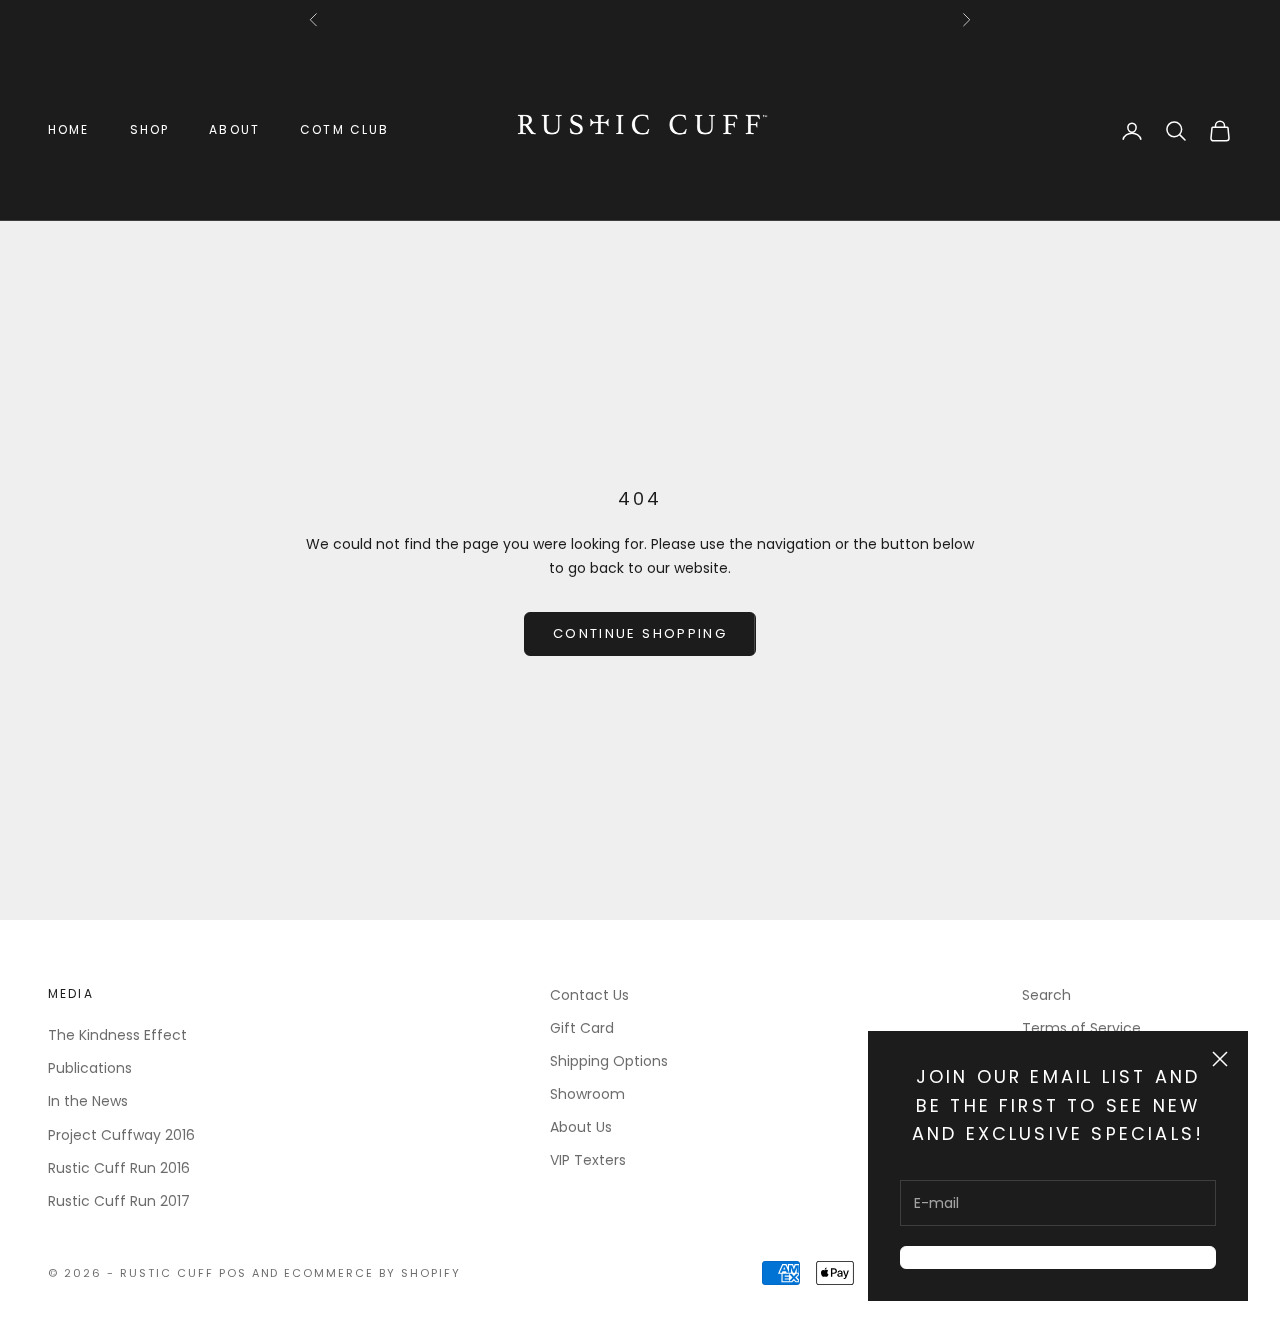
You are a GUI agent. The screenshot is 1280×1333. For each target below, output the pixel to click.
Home (69, 129)
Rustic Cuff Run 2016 (119, 1168)
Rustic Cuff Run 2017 (119, 1201)
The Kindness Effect (117, 1035)
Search (1046, 995)
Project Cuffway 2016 (121, 1135)
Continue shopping (640, 633)
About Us (581, 1127)
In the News (88, 1101)
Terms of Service (1081, 1028)
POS (233, 1273)
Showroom (587, 1094)
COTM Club (344, 129)
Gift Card (582, 1028)
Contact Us (589, 995)
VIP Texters (588, 1160)
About (234, 129)
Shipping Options (609, 1061)
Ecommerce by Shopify (372, 1273)
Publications (90, 1068)
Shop (150, 129)
